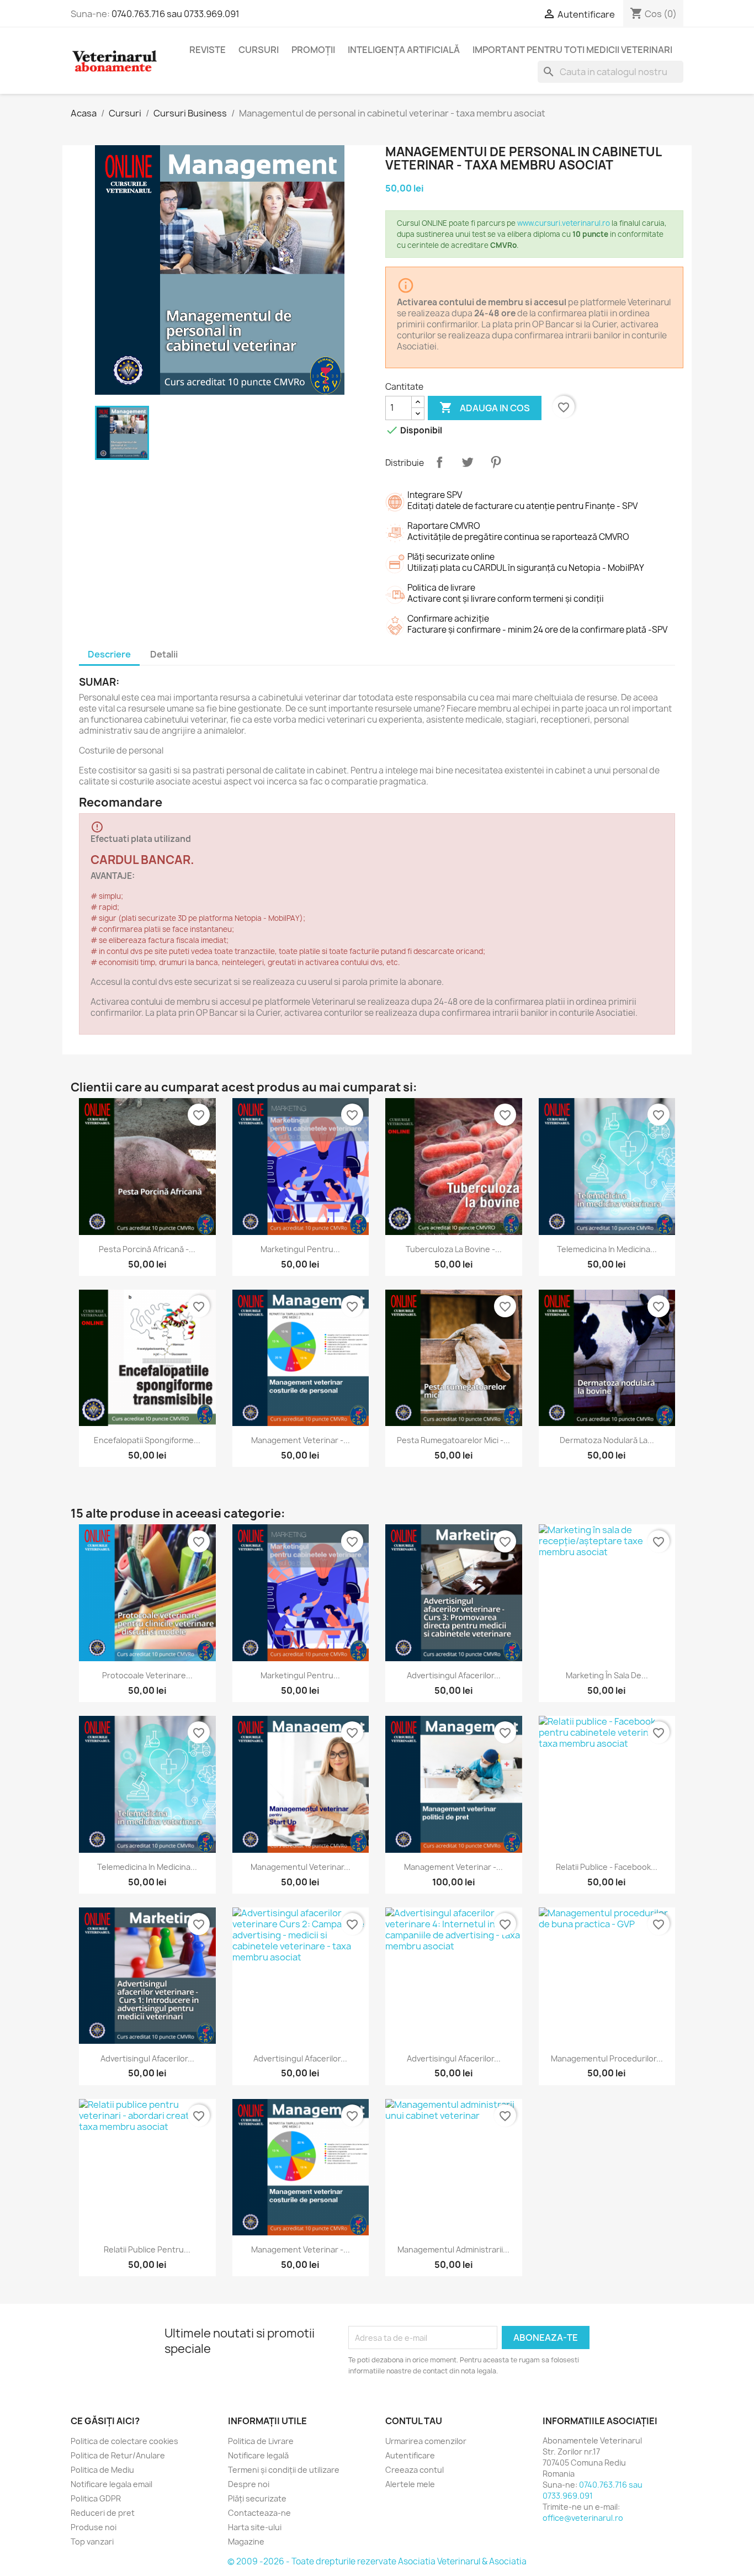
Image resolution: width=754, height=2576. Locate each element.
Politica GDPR (96, 2498)
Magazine (246, 2541)
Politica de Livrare (261, 2441)
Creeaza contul (415, 2470)
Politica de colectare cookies (124, 2441)
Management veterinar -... (301, 1440)
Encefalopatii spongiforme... (147, 1440)
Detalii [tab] (164, 654)
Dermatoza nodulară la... (607, 1440)
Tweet (468, 462)
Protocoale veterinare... (147, 1675)
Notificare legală (258, 2455)
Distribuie (439, 462)
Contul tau (414, 2421)
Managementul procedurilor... (607, 2058)
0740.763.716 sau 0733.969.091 (176, 14)
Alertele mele (410, 2484)
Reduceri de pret (103, 2513)
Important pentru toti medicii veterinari (572, 50)
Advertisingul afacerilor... (454, 1675)
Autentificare (410, 2455)
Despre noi (249, 2484)
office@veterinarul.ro (583, 2518)
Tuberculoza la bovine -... (454, 1249)
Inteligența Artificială (404, 50)
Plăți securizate (257, 2498)
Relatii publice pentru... (147, 2249)
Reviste (208, 50)
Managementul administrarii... (453, 2249)
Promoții (313, 50)
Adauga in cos (485, 407)
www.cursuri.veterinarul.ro (564, 223)
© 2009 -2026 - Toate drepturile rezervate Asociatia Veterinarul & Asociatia (377, 2561)
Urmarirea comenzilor (426, 2441)
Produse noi (94, 2527)
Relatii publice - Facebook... (607, 1867)
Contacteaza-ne (259, 2513)
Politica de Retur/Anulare (118, 2455)
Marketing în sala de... (607, 1675)
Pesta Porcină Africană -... (147, 1249)
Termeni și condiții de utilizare (284, 2470)
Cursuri (259, 50)
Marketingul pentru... (300, 1249)
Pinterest (496, 462)
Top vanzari (92, 2541)
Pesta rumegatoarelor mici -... (453, 1440)
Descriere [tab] (109, 654)
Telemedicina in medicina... (607, 1249)
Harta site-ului (255, 2527)
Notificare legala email (111, 2484)
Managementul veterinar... (301, 1867)
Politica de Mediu (102, 2470)
